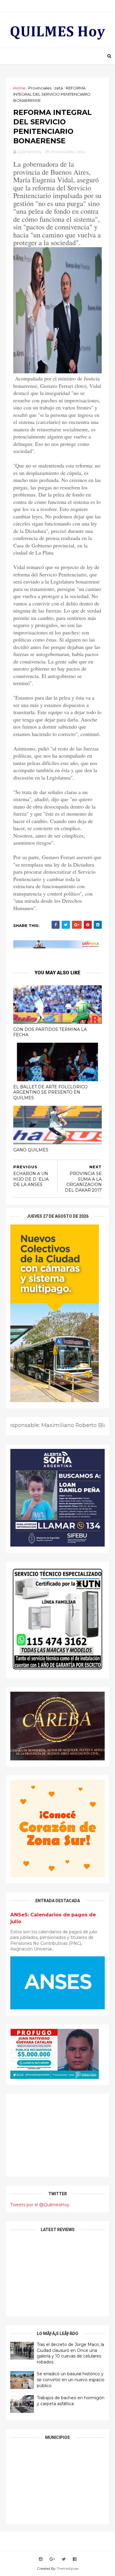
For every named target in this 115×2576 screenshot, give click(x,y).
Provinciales (40, 88)
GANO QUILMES (31, 1150)
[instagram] (41, 2559)
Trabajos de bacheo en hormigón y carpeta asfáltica (71, 2401)
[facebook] (75, 2559)
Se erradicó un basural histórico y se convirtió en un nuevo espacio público (71, 2380)
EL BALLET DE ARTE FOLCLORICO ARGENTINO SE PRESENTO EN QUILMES (50, 1092)
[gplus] (52, 2559)
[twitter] (64, 2559)
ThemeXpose (68, 2568)
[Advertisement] (57, 2135)
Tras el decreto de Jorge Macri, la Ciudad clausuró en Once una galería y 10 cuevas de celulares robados (70, 2353)
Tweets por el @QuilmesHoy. (40, 2205)
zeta (59, 88)
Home (19, 88)
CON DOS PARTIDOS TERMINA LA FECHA (50, 1032)
